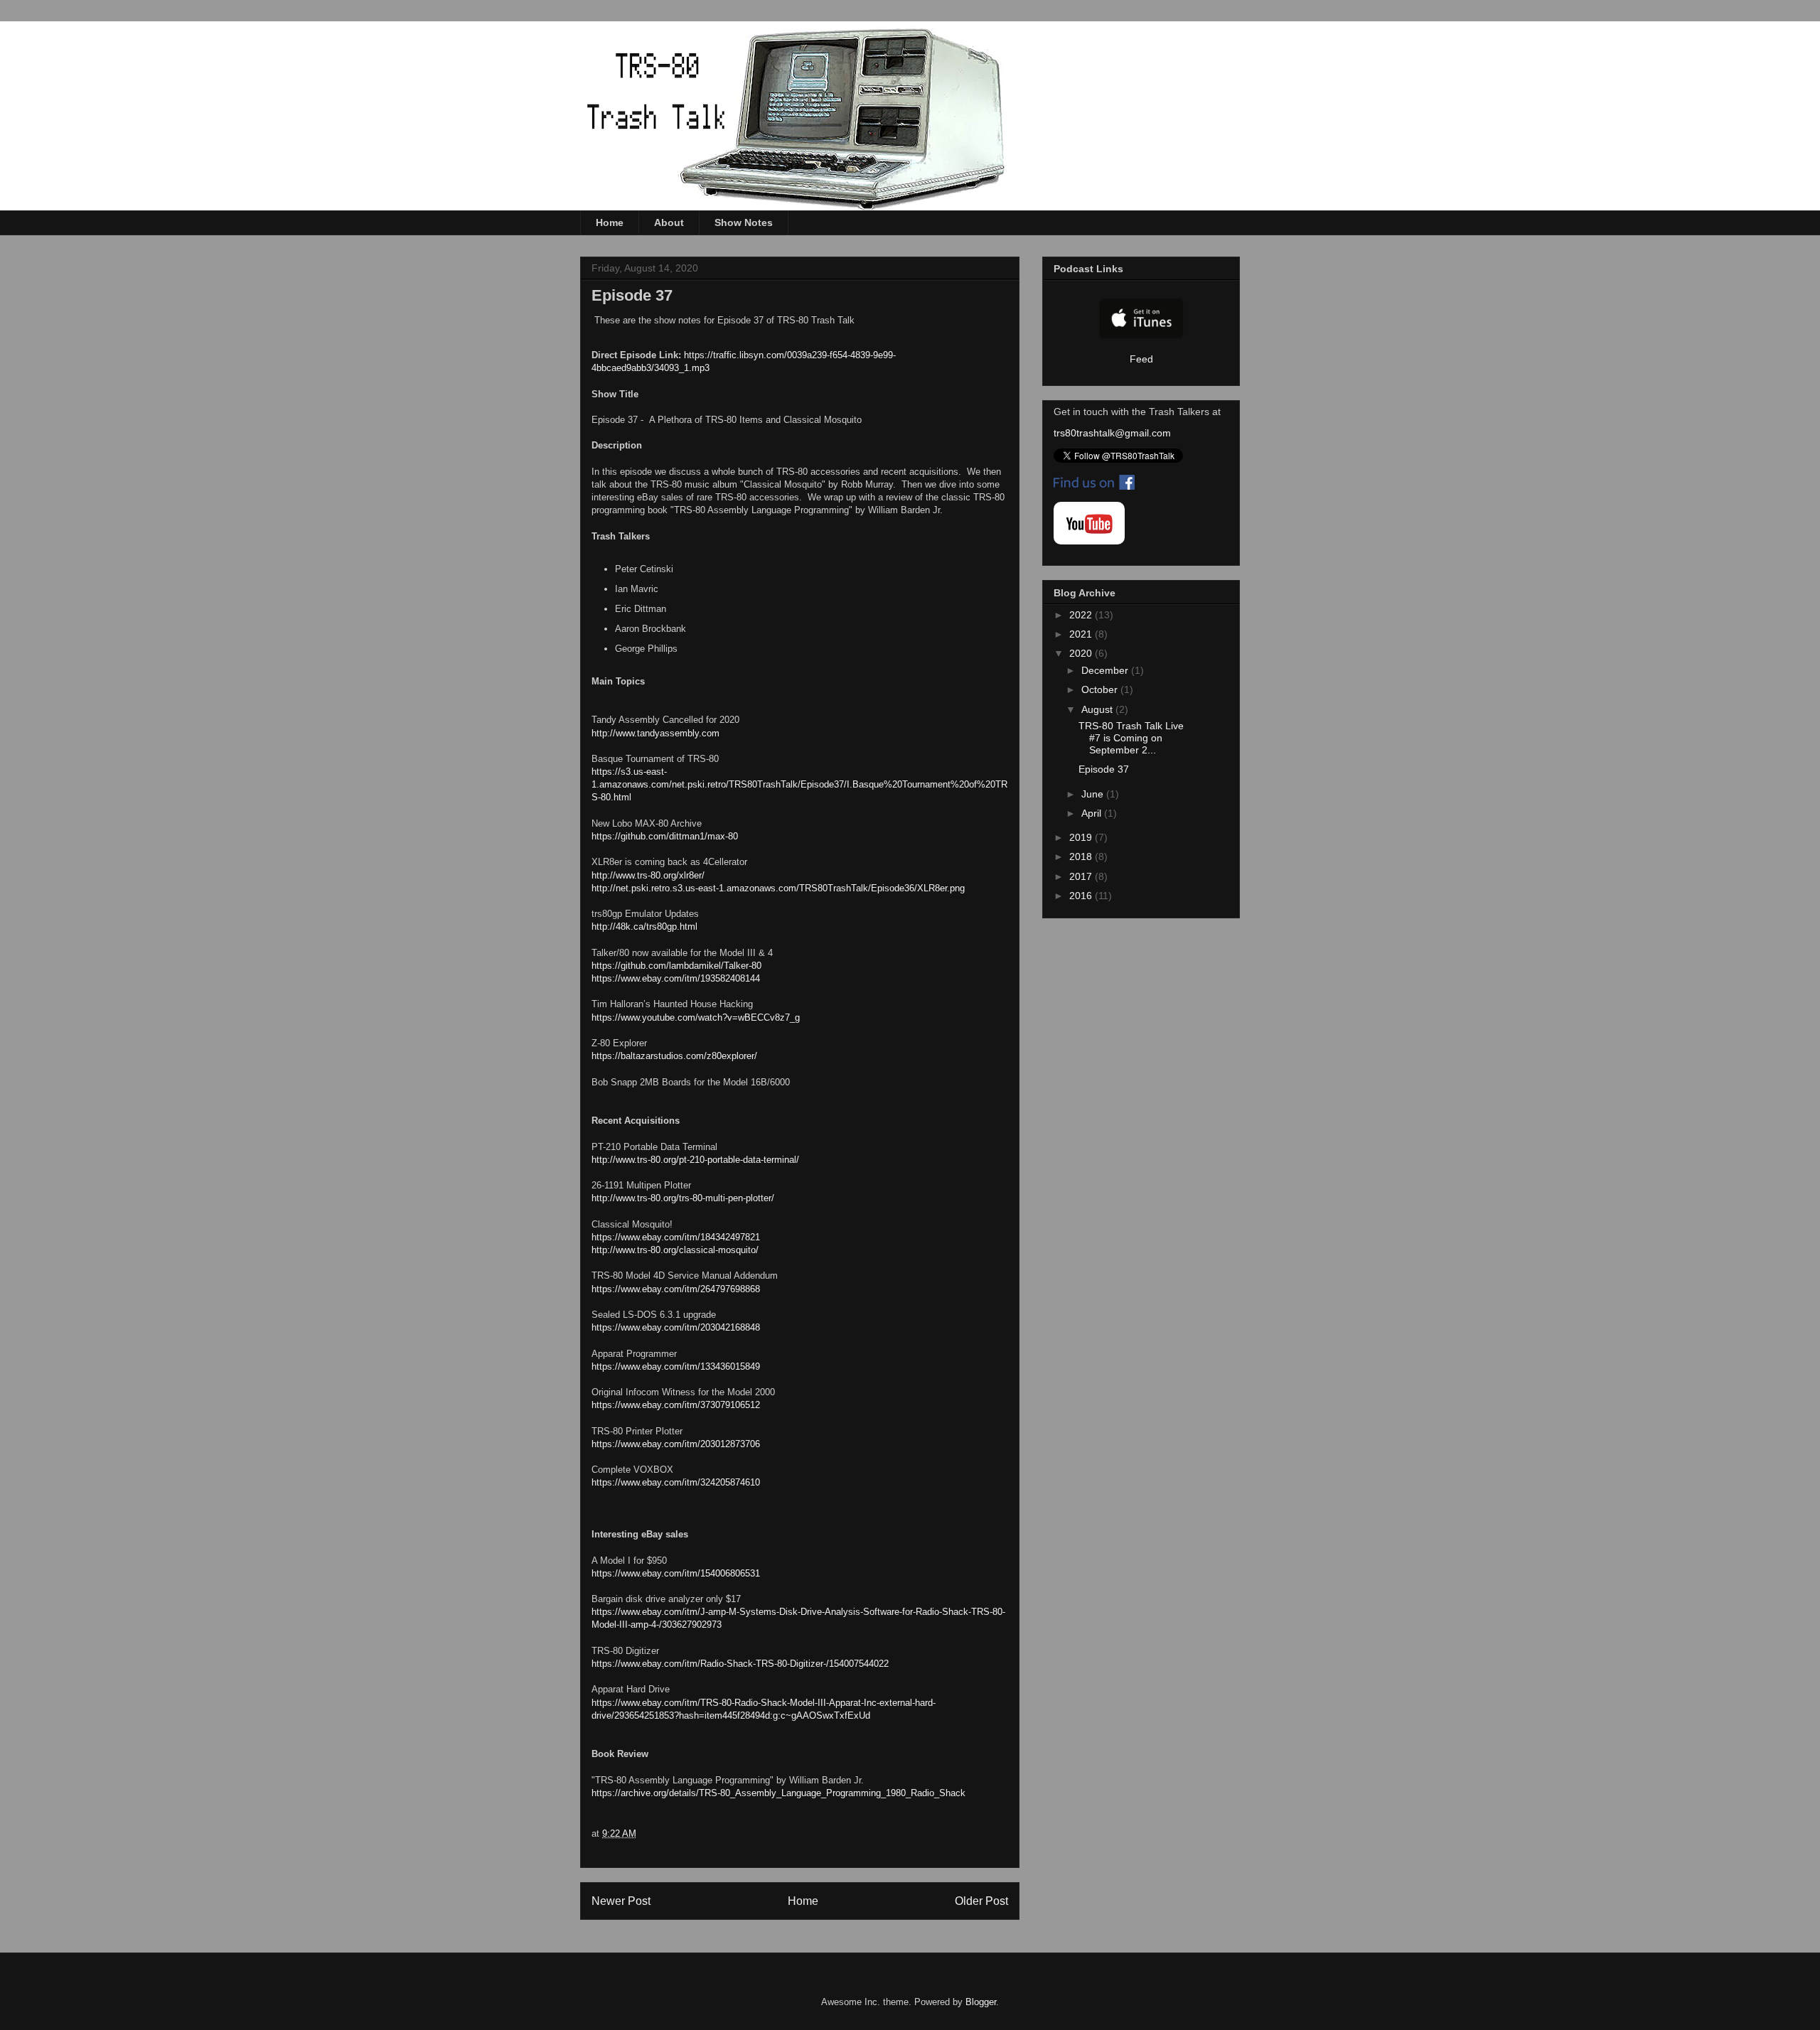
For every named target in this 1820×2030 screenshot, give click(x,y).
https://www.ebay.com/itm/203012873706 (676, 1444)
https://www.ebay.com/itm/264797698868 (676, 1289)
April (1093, 813)
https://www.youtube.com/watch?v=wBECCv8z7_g (696, 1017)
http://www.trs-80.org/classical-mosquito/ (675, 1250)
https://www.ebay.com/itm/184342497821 (676, 1237)
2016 (1082, 896)
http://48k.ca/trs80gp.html (644, 927)
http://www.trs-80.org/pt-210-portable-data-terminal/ (695, 1160)
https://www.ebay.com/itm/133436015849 (676, 1366)
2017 (1082, 876)
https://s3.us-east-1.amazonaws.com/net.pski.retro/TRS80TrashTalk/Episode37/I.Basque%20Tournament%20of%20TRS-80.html (799, 784)
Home (610, 222)
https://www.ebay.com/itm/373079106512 (676, 1405)
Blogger (981, 2002)
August (1098, 709)
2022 (1082, 615)
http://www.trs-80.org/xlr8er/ (648, 875)
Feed (1141, 359)
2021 (1082, 634)
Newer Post (621, 1901)
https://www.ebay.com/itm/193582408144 (676, 978)
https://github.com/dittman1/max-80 (665, 836)
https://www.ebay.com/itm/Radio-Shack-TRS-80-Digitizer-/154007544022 (740, 1664)
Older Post (981, 1901)
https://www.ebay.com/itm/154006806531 (676, 1573)
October (1101, 689)
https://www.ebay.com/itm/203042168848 (676, 1327)
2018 (1082, 856)
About (669, 222)
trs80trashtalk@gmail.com (1112, 433)
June (1094, 794)
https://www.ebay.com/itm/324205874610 (676, 1482)
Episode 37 (1104, 769)
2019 (1082, 837)
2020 (1082, 653)
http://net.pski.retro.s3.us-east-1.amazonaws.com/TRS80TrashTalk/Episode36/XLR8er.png (778, 888)
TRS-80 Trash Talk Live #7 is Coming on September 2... (1131, 738)
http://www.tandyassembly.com (655, 733)
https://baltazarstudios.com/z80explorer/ (674, 1056)
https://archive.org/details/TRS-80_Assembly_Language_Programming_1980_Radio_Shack (778, 1793)
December (1106, 670)
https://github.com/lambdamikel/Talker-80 (676, 966)
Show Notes (744, 222)
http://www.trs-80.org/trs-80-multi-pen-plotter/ (683, 1198)
